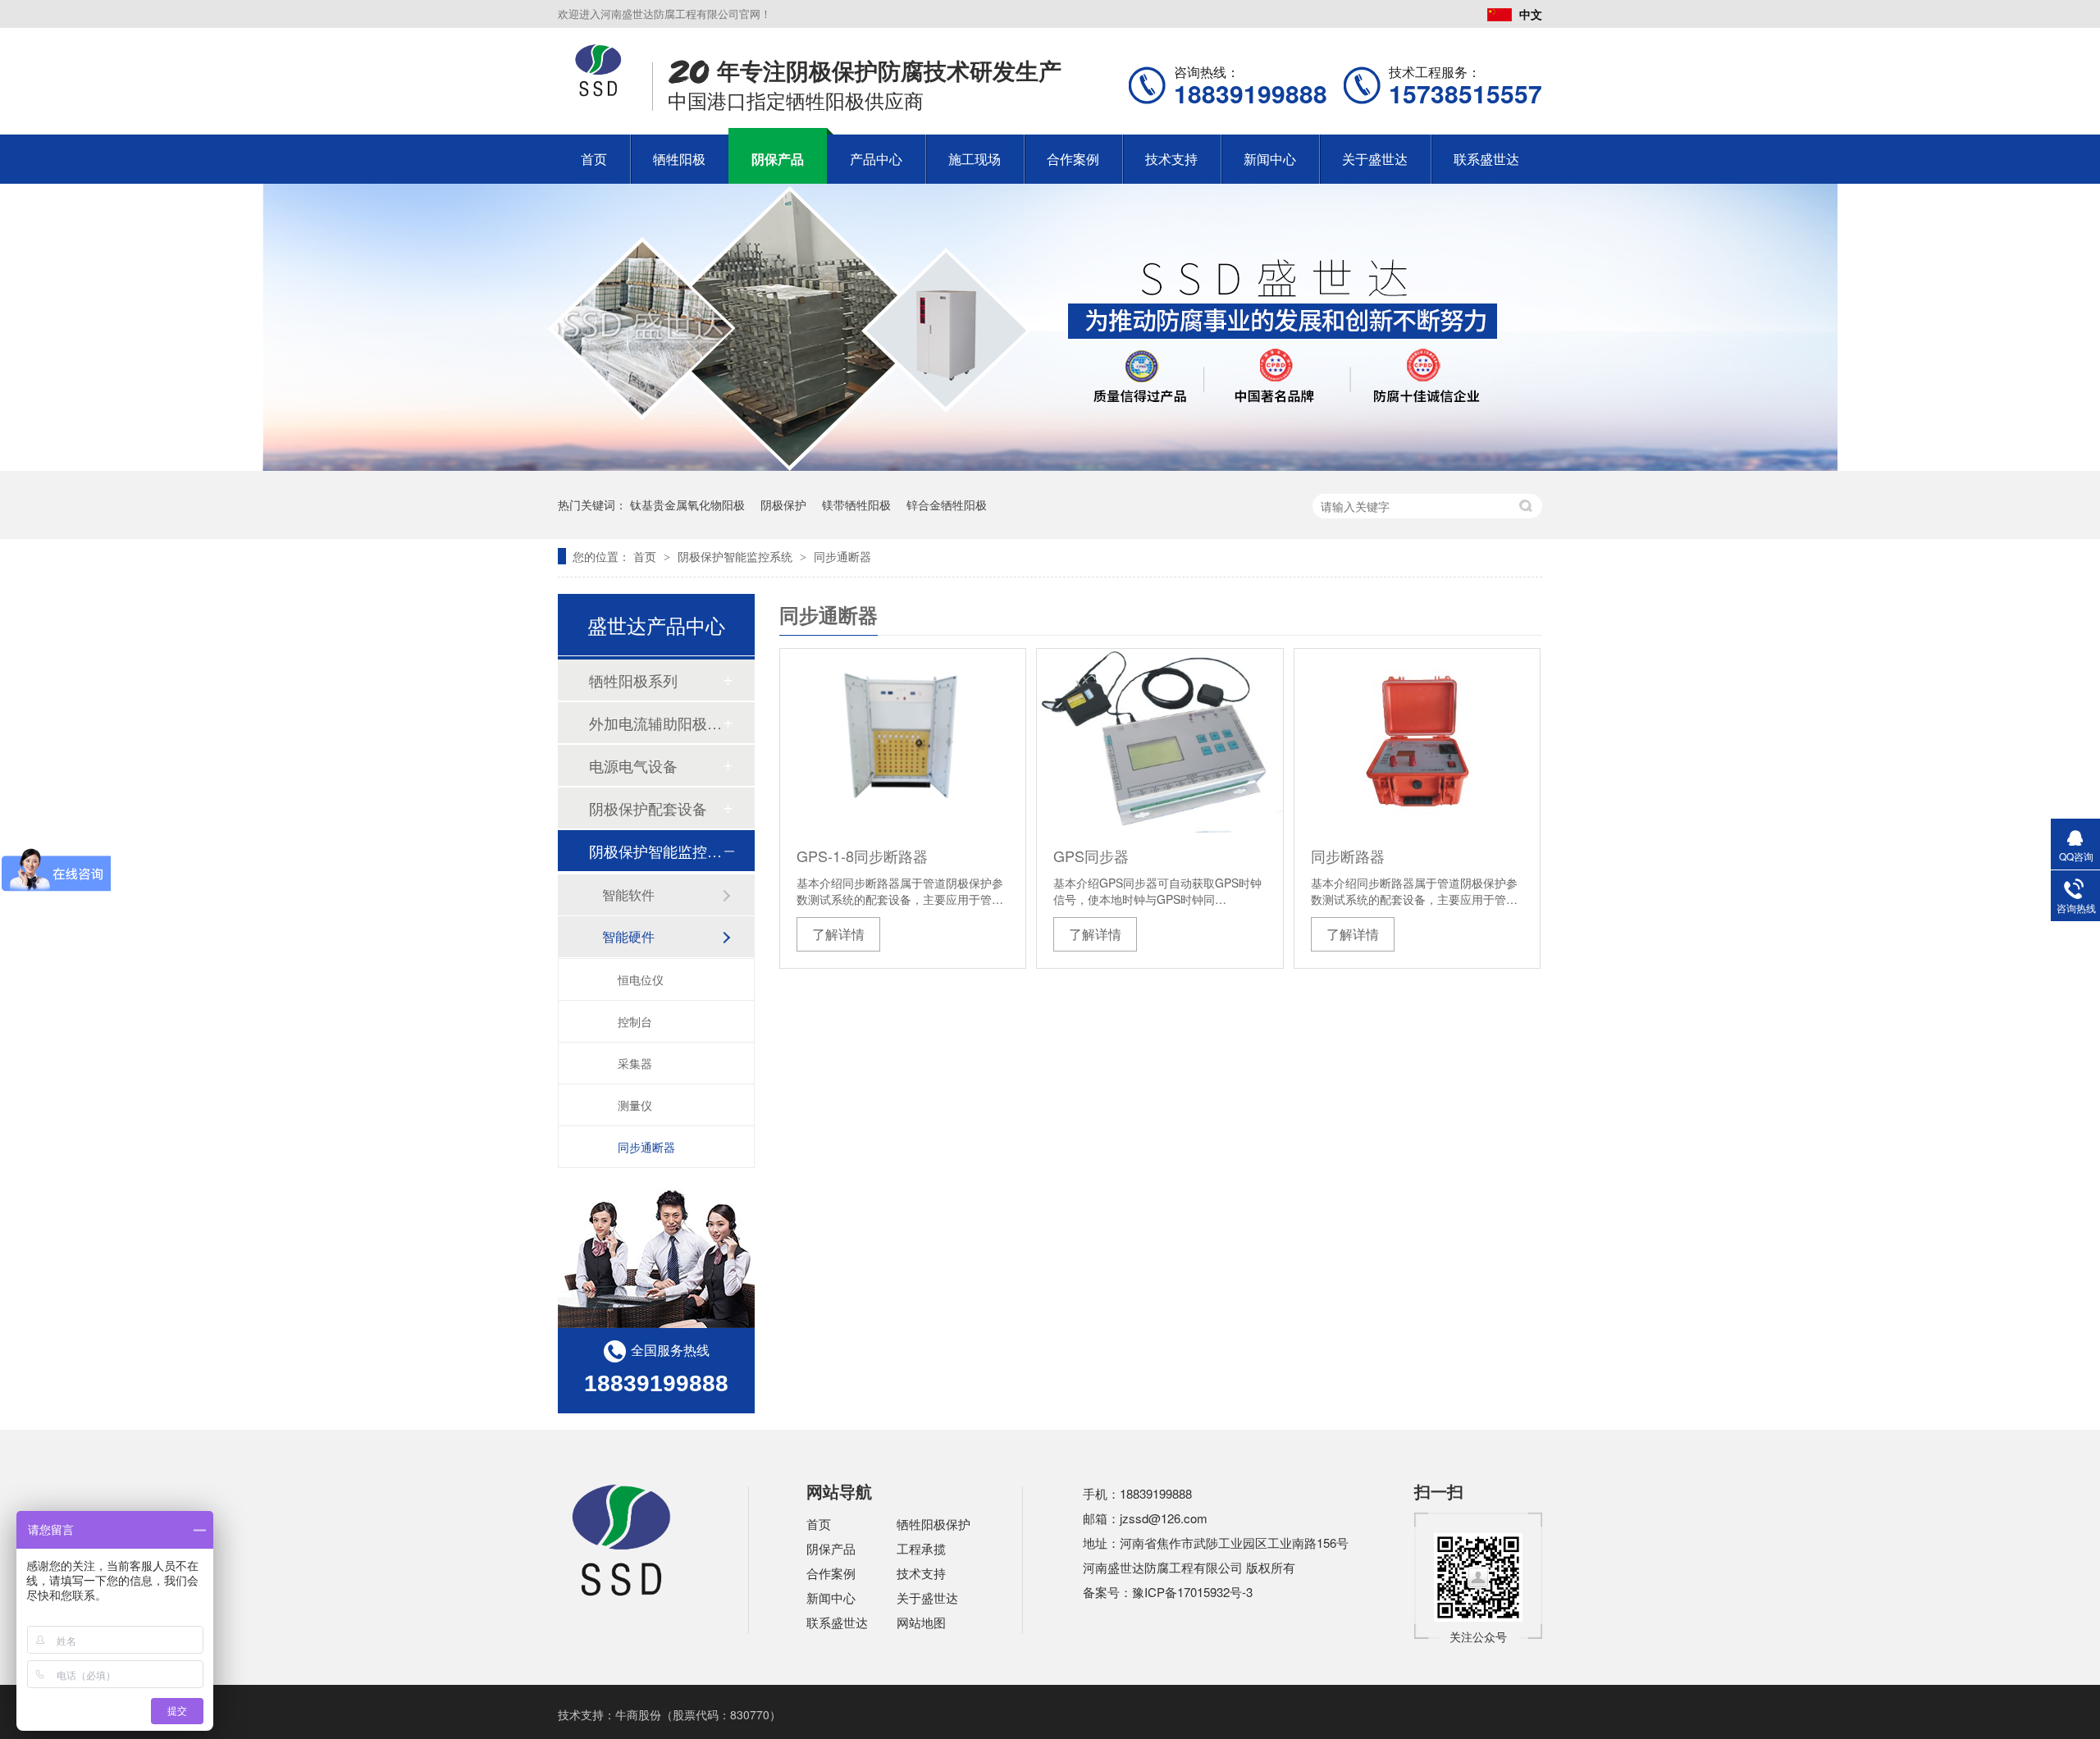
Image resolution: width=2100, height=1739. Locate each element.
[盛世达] (622, 1594)
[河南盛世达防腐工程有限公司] (598, 92)
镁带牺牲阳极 (856, 504)
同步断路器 (1348, 856)
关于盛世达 (1375, 159)
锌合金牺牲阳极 (947, 504)
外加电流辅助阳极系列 (655, 723)
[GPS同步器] (1160, 741)
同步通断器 (842, 556)
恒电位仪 (641, 979)
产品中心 (876, 159)
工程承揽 (921, 1548)
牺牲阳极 (679, 159)
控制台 (635, 1021)
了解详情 (838, 934)
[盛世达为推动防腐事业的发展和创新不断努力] (1050, 466)
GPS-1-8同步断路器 (862, 856)
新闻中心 (1270, 159)
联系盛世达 (1486, 159)
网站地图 (921, 1622)
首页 (594, 159)
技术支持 (1171, 159)
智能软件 (628, 895)
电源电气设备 (633, 765)
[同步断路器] (1417, 741)
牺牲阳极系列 (633, 680)
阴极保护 (783, 504)
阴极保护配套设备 (648, 808)
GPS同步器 (1091, 856)
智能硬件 (628, 936)
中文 (1531, 14)
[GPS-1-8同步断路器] (903, 741)
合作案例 (1073, 159)
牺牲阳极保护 (934, 1524)
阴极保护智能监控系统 (737, 556)
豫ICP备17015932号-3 (1192, 1592)
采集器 (635, 1063)
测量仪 (635, 1105)
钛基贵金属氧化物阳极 (687, 504)
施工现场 (975, 159)
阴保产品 (778, 159)
